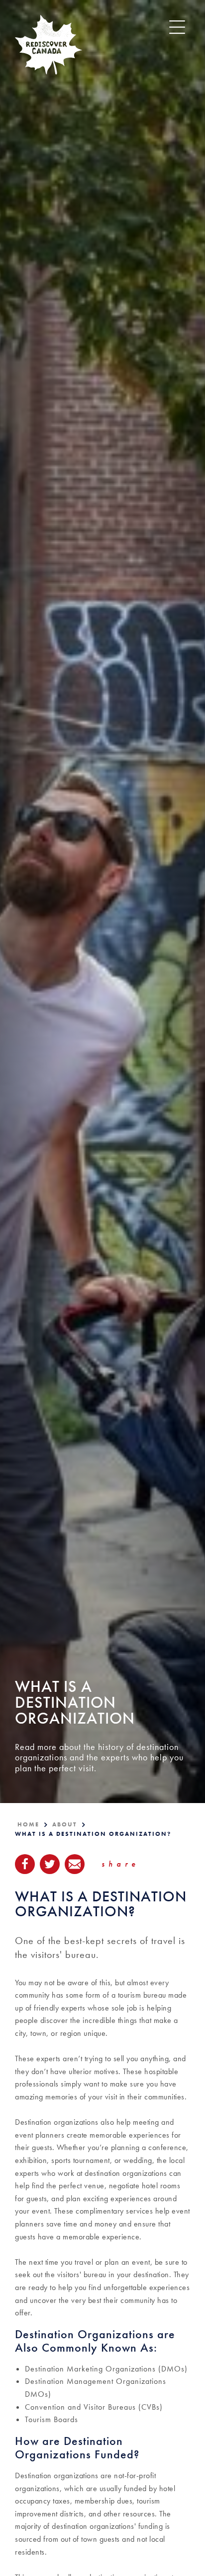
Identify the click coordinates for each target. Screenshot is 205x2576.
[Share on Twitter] (50, 1864)
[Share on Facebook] (25, 1864)
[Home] (49, 45)
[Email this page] (75, 1864)
